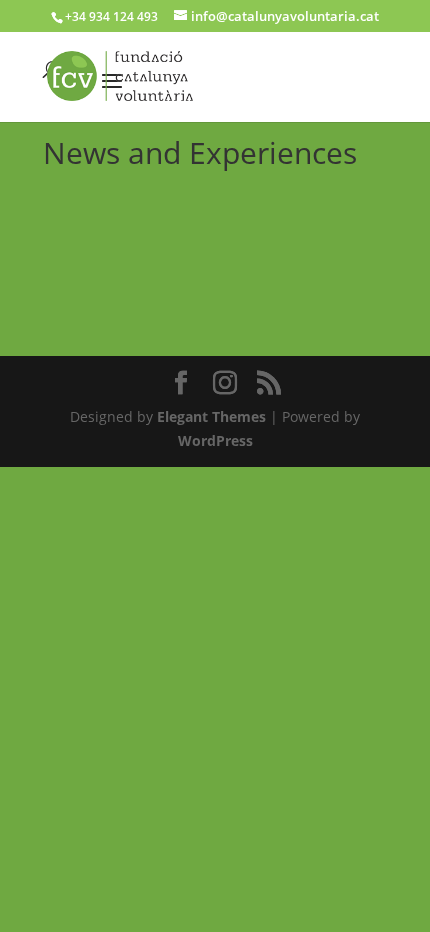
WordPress (215, 440)
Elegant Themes (211, 416)
